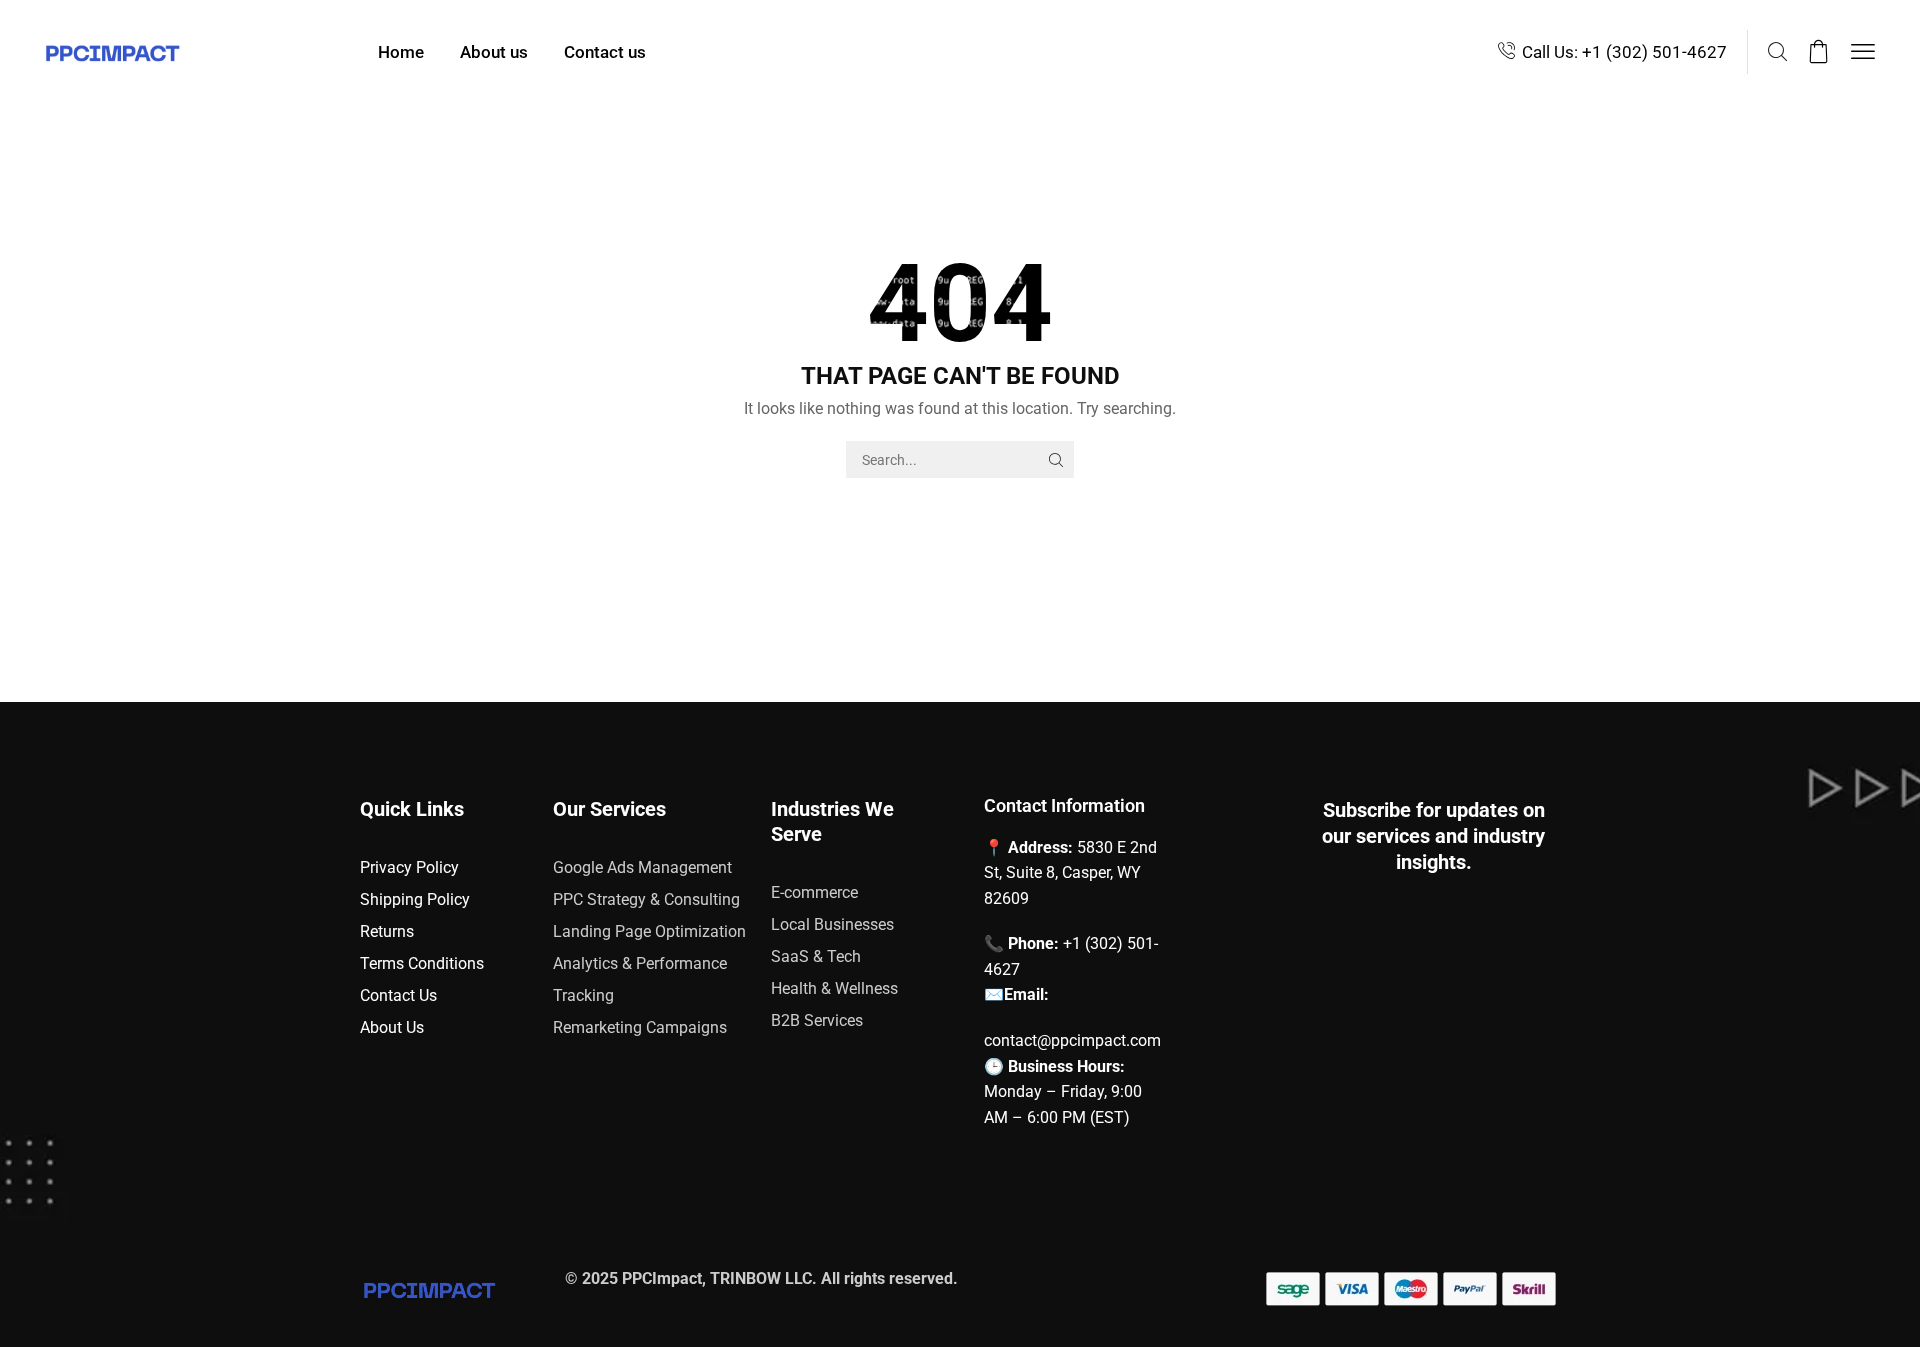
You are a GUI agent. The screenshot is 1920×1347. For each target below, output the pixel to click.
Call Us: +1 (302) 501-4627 (1624, 52)
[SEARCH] (1055, 459)
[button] (1777, 52)
